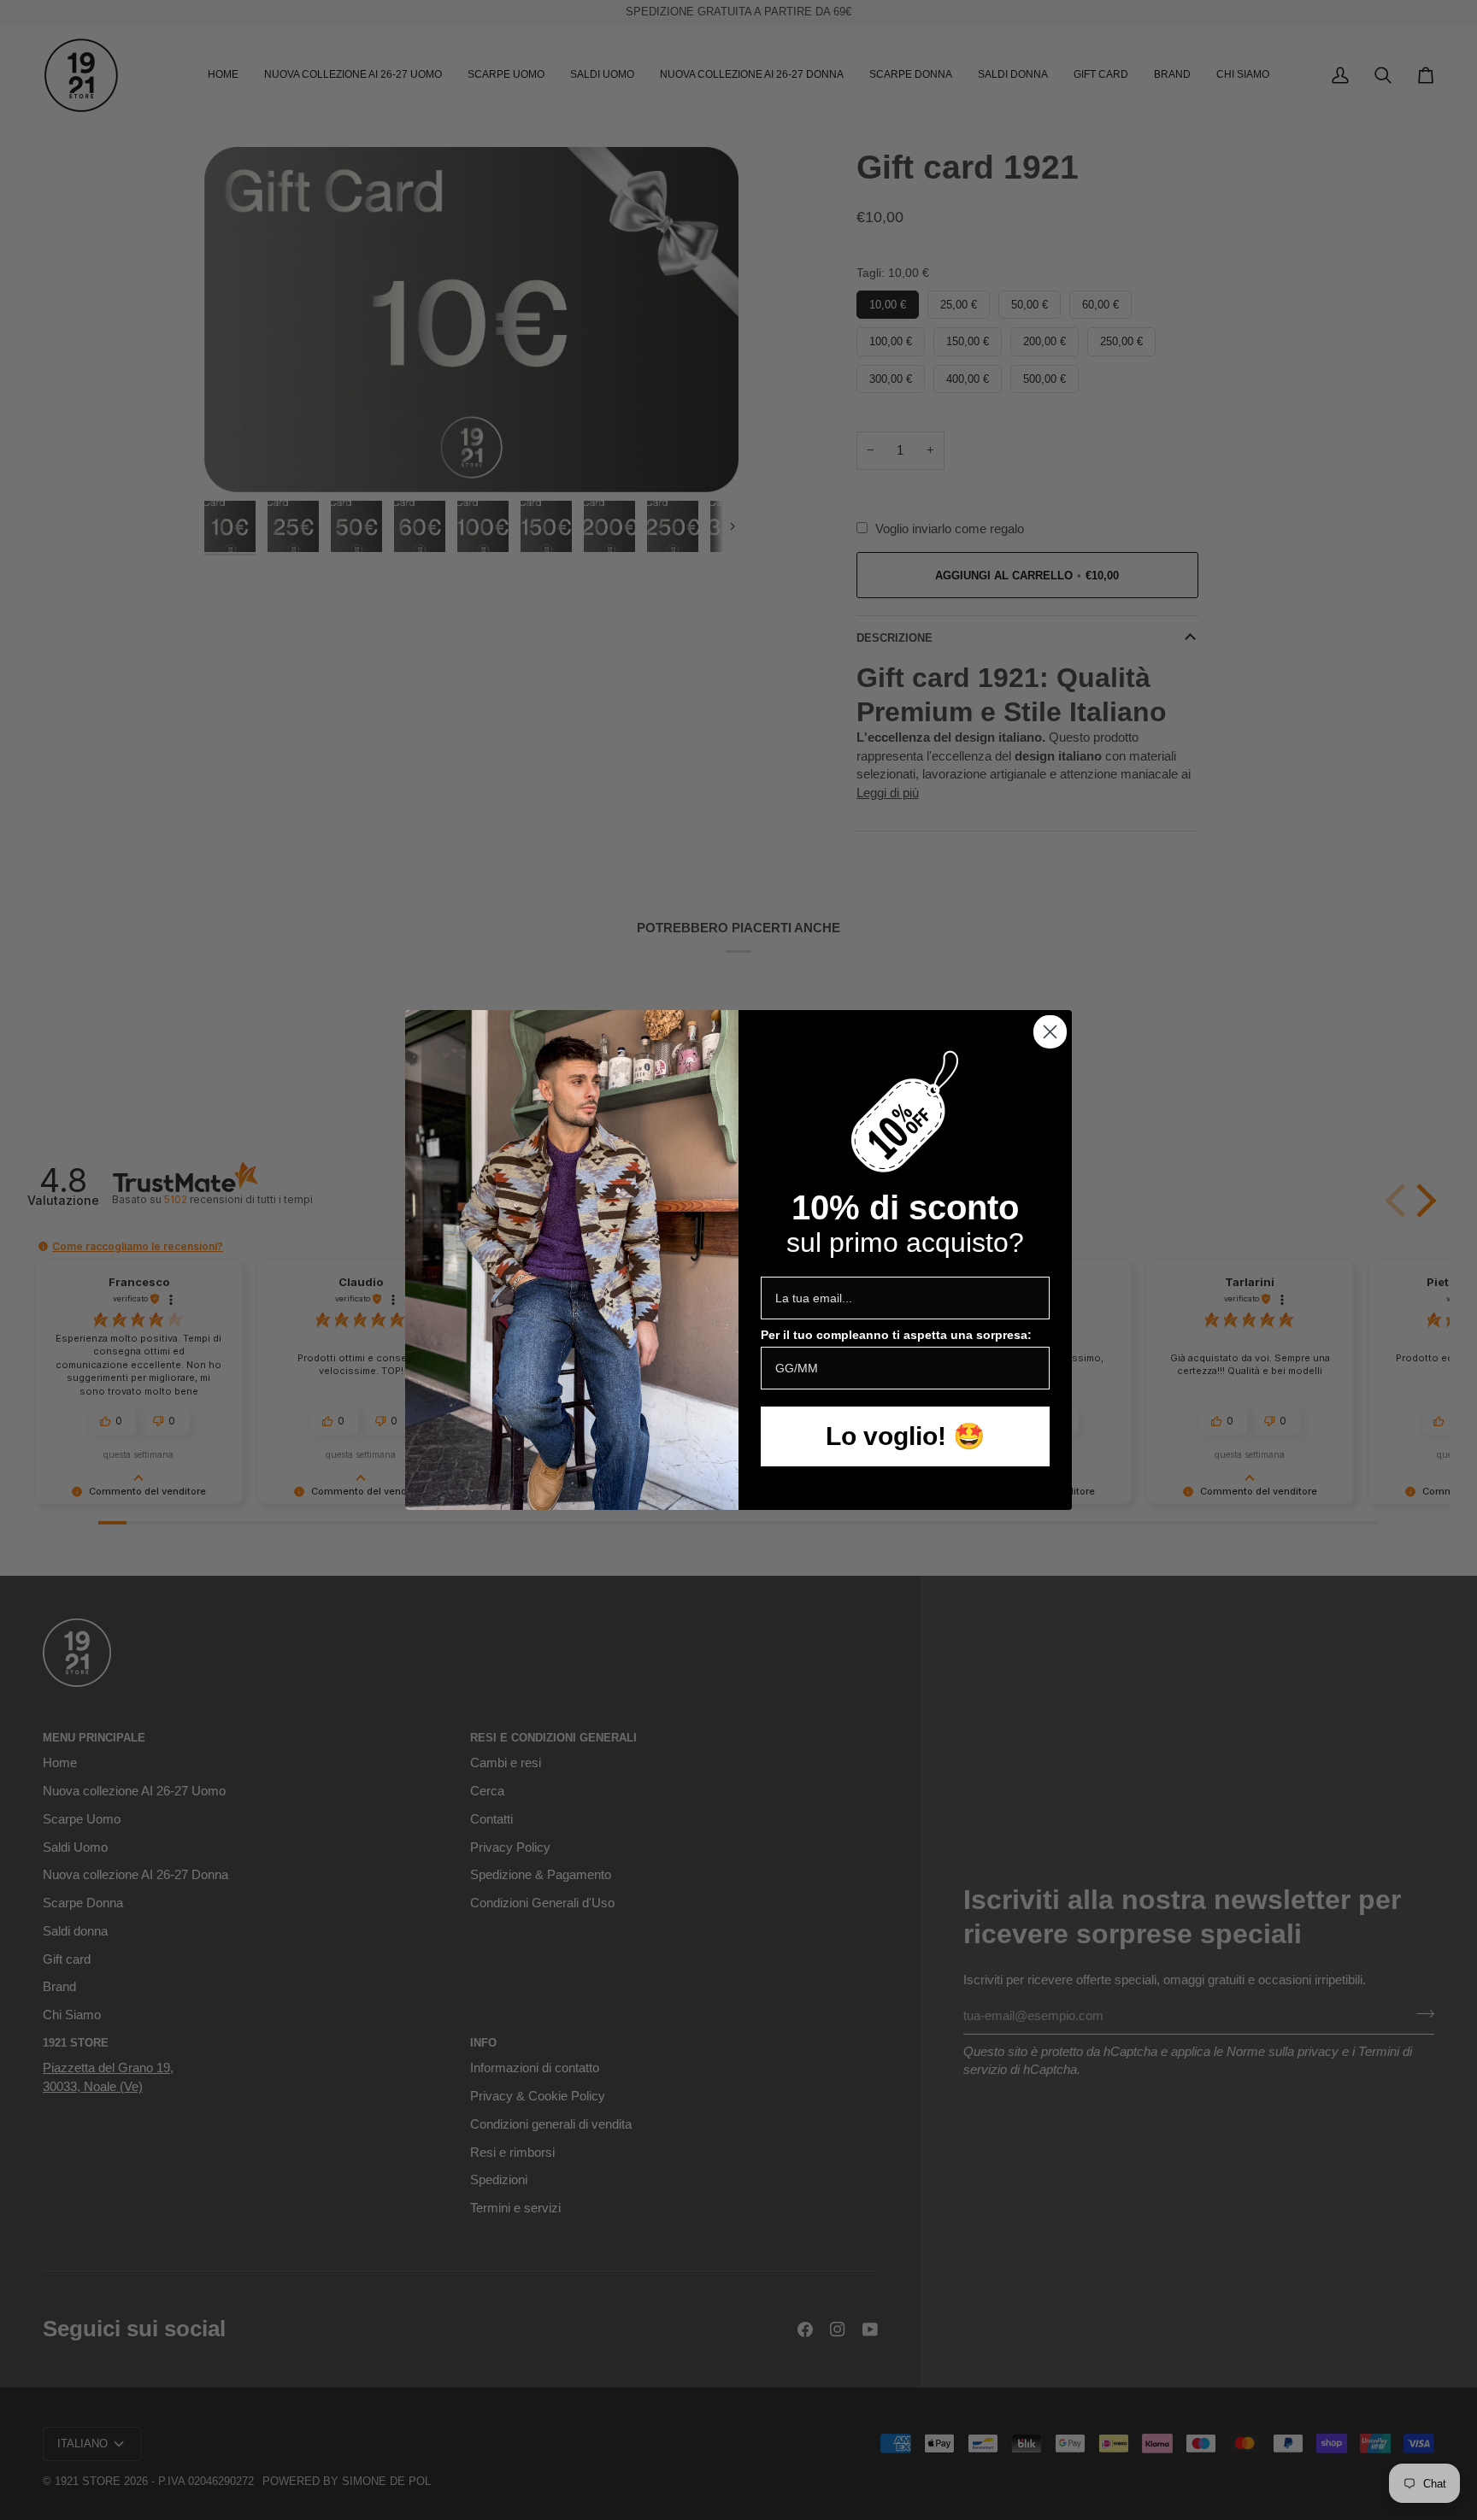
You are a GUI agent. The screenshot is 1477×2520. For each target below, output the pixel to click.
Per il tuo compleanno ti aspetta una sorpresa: (896, 1335)
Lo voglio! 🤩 (905, 1436)
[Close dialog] (1050, 1032)
